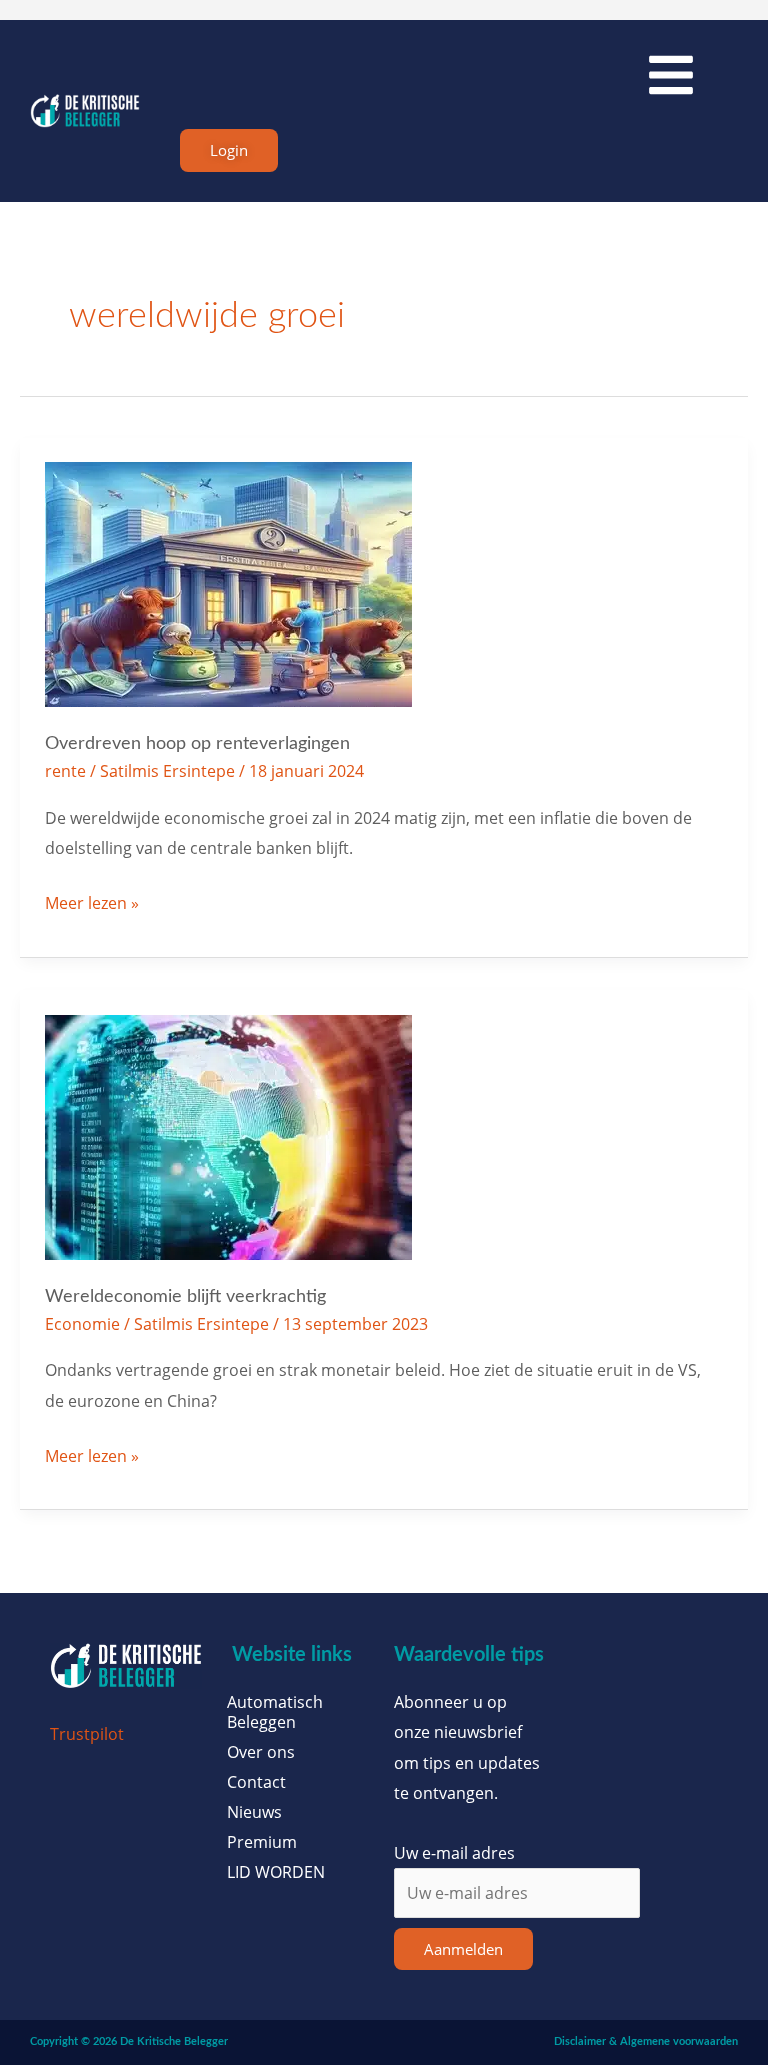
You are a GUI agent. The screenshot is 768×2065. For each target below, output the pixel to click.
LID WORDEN (276, 1872)
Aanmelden (463, 1949)
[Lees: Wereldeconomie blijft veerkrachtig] (228, 1135)
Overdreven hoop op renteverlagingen (197, 743)
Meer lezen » (92, 901)
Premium (262, 1842)
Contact (256, 1782)
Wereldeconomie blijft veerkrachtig (185, 1296)
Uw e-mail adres (454, 1852)
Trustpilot (87, 1733)
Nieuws (254, 1812)
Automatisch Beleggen (275, 1712)
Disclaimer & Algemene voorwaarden (646, 2041)
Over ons (261, 1752)
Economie (82, 1323)
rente (65, 770)
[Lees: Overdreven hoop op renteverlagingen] (228, 582)
